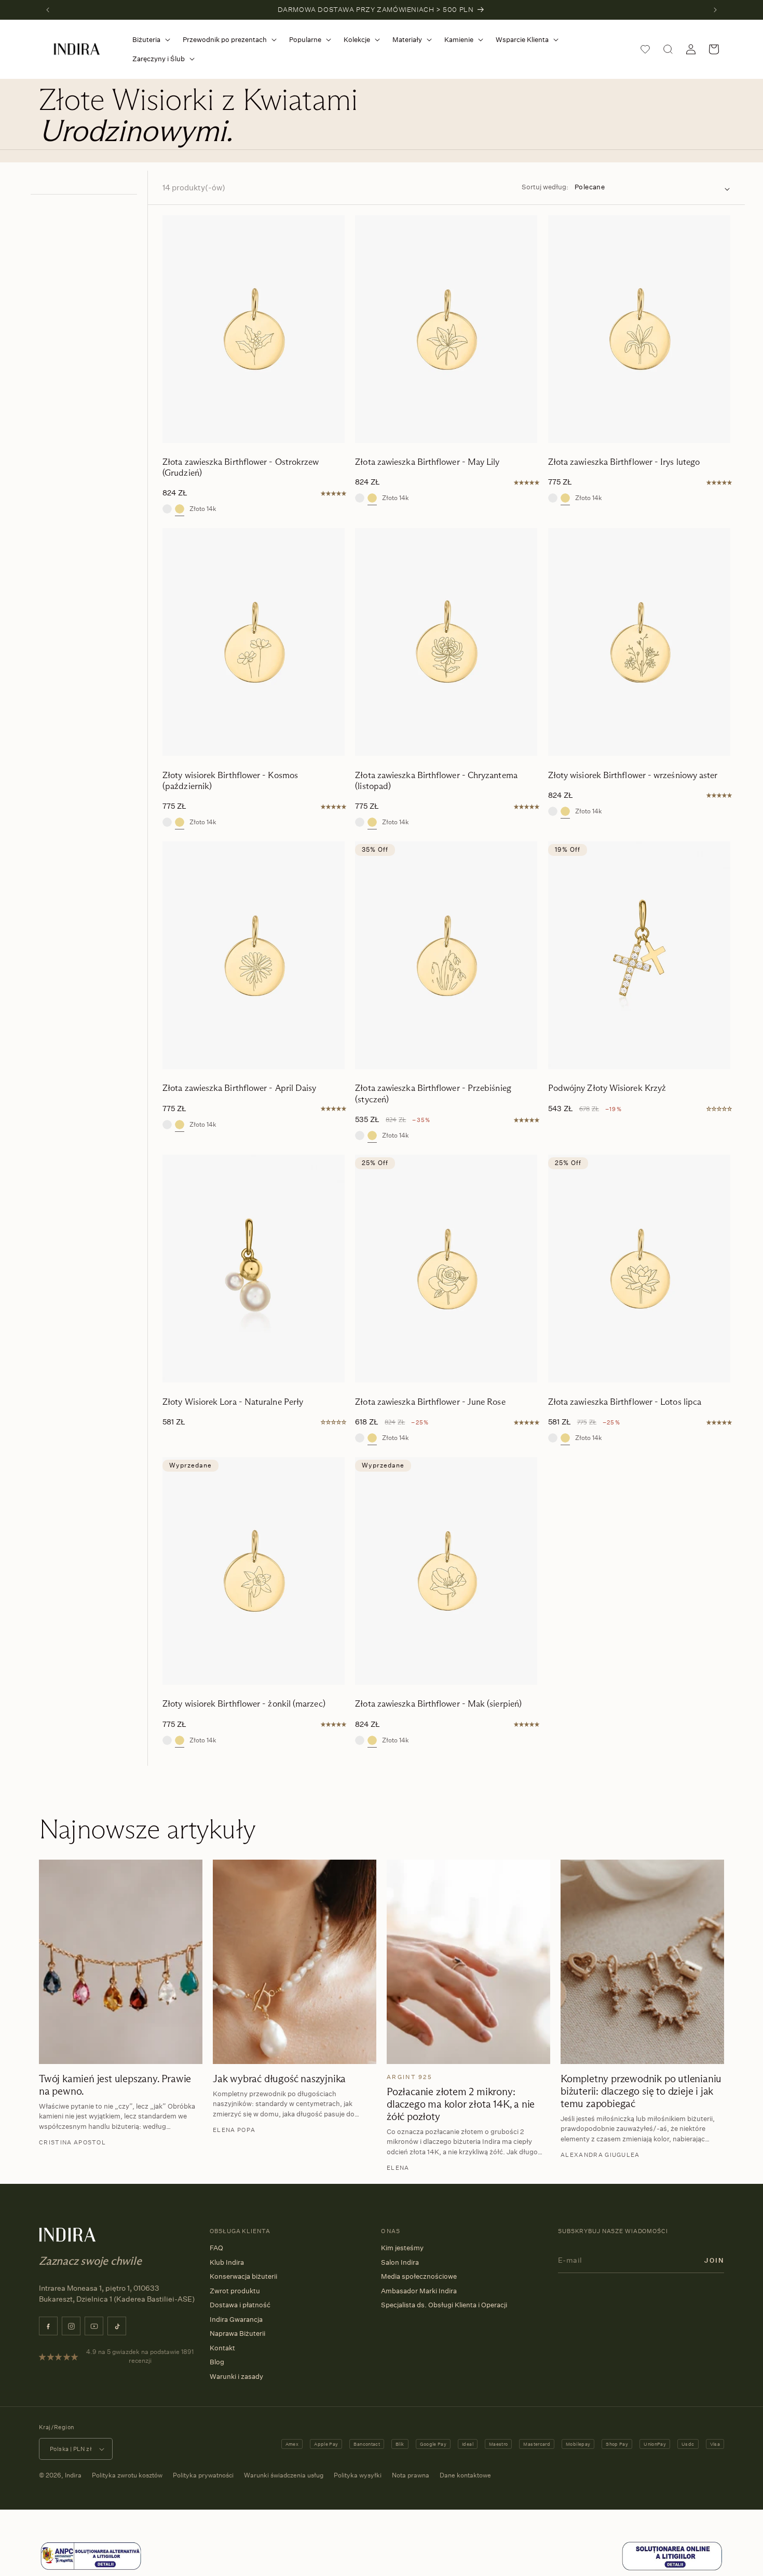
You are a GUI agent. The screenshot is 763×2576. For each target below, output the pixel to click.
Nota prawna (411, 2475)
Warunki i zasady (236, 2376)
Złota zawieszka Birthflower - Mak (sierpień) (438, 1704)
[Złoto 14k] (180, 509)
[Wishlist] (645, 49)
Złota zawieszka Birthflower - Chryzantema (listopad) (436, 781)
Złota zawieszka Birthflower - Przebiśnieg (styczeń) (433, 1093)
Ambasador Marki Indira (419, 2291)
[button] (149, 40)
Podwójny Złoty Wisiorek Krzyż (607, 1088)
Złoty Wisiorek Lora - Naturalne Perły (233, 1402)
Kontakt (222, 2348)
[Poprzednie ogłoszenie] (48, 10)
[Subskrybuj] (714, 2260)
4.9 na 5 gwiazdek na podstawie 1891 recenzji (140, 2356)
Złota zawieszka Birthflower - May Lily (427, 462)
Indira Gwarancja (236, 2319)
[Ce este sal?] (91, 2569)
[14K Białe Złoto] (167, 509)
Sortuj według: (545, 187)
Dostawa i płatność (240, 2305)
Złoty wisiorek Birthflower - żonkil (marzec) (244, 1704)
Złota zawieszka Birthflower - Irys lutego (624, 462)
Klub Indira (227, 2262)
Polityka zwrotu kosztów (127, 2475)
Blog (217, 2362)
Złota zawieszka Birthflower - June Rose (430, 1402)
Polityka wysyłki (358, 2475)
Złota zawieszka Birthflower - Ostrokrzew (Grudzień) (241, 467)
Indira (73, 2475)
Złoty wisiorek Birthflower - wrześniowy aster (633, 775)
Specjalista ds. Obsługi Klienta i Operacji (444, 2305)
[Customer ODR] (672, 2569)
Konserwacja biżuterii (243, 2276)
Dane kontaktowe (465, 2475)
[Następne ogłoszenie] (715, 10)
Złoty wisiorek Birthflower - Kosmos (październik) (230, 781)
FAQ (216, 2248)
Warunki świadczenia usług (284, 2475)
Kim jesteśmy (402, 2248)
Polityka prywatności (203, 2475)
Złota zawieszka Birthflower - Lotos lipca (625, 1402)
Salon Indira (400, 2262)
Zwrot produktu (235, 2291)
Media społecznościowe (419, 2276)
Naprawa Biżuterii (237, 2333)
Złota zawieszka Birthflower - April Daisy (240, 1088)
